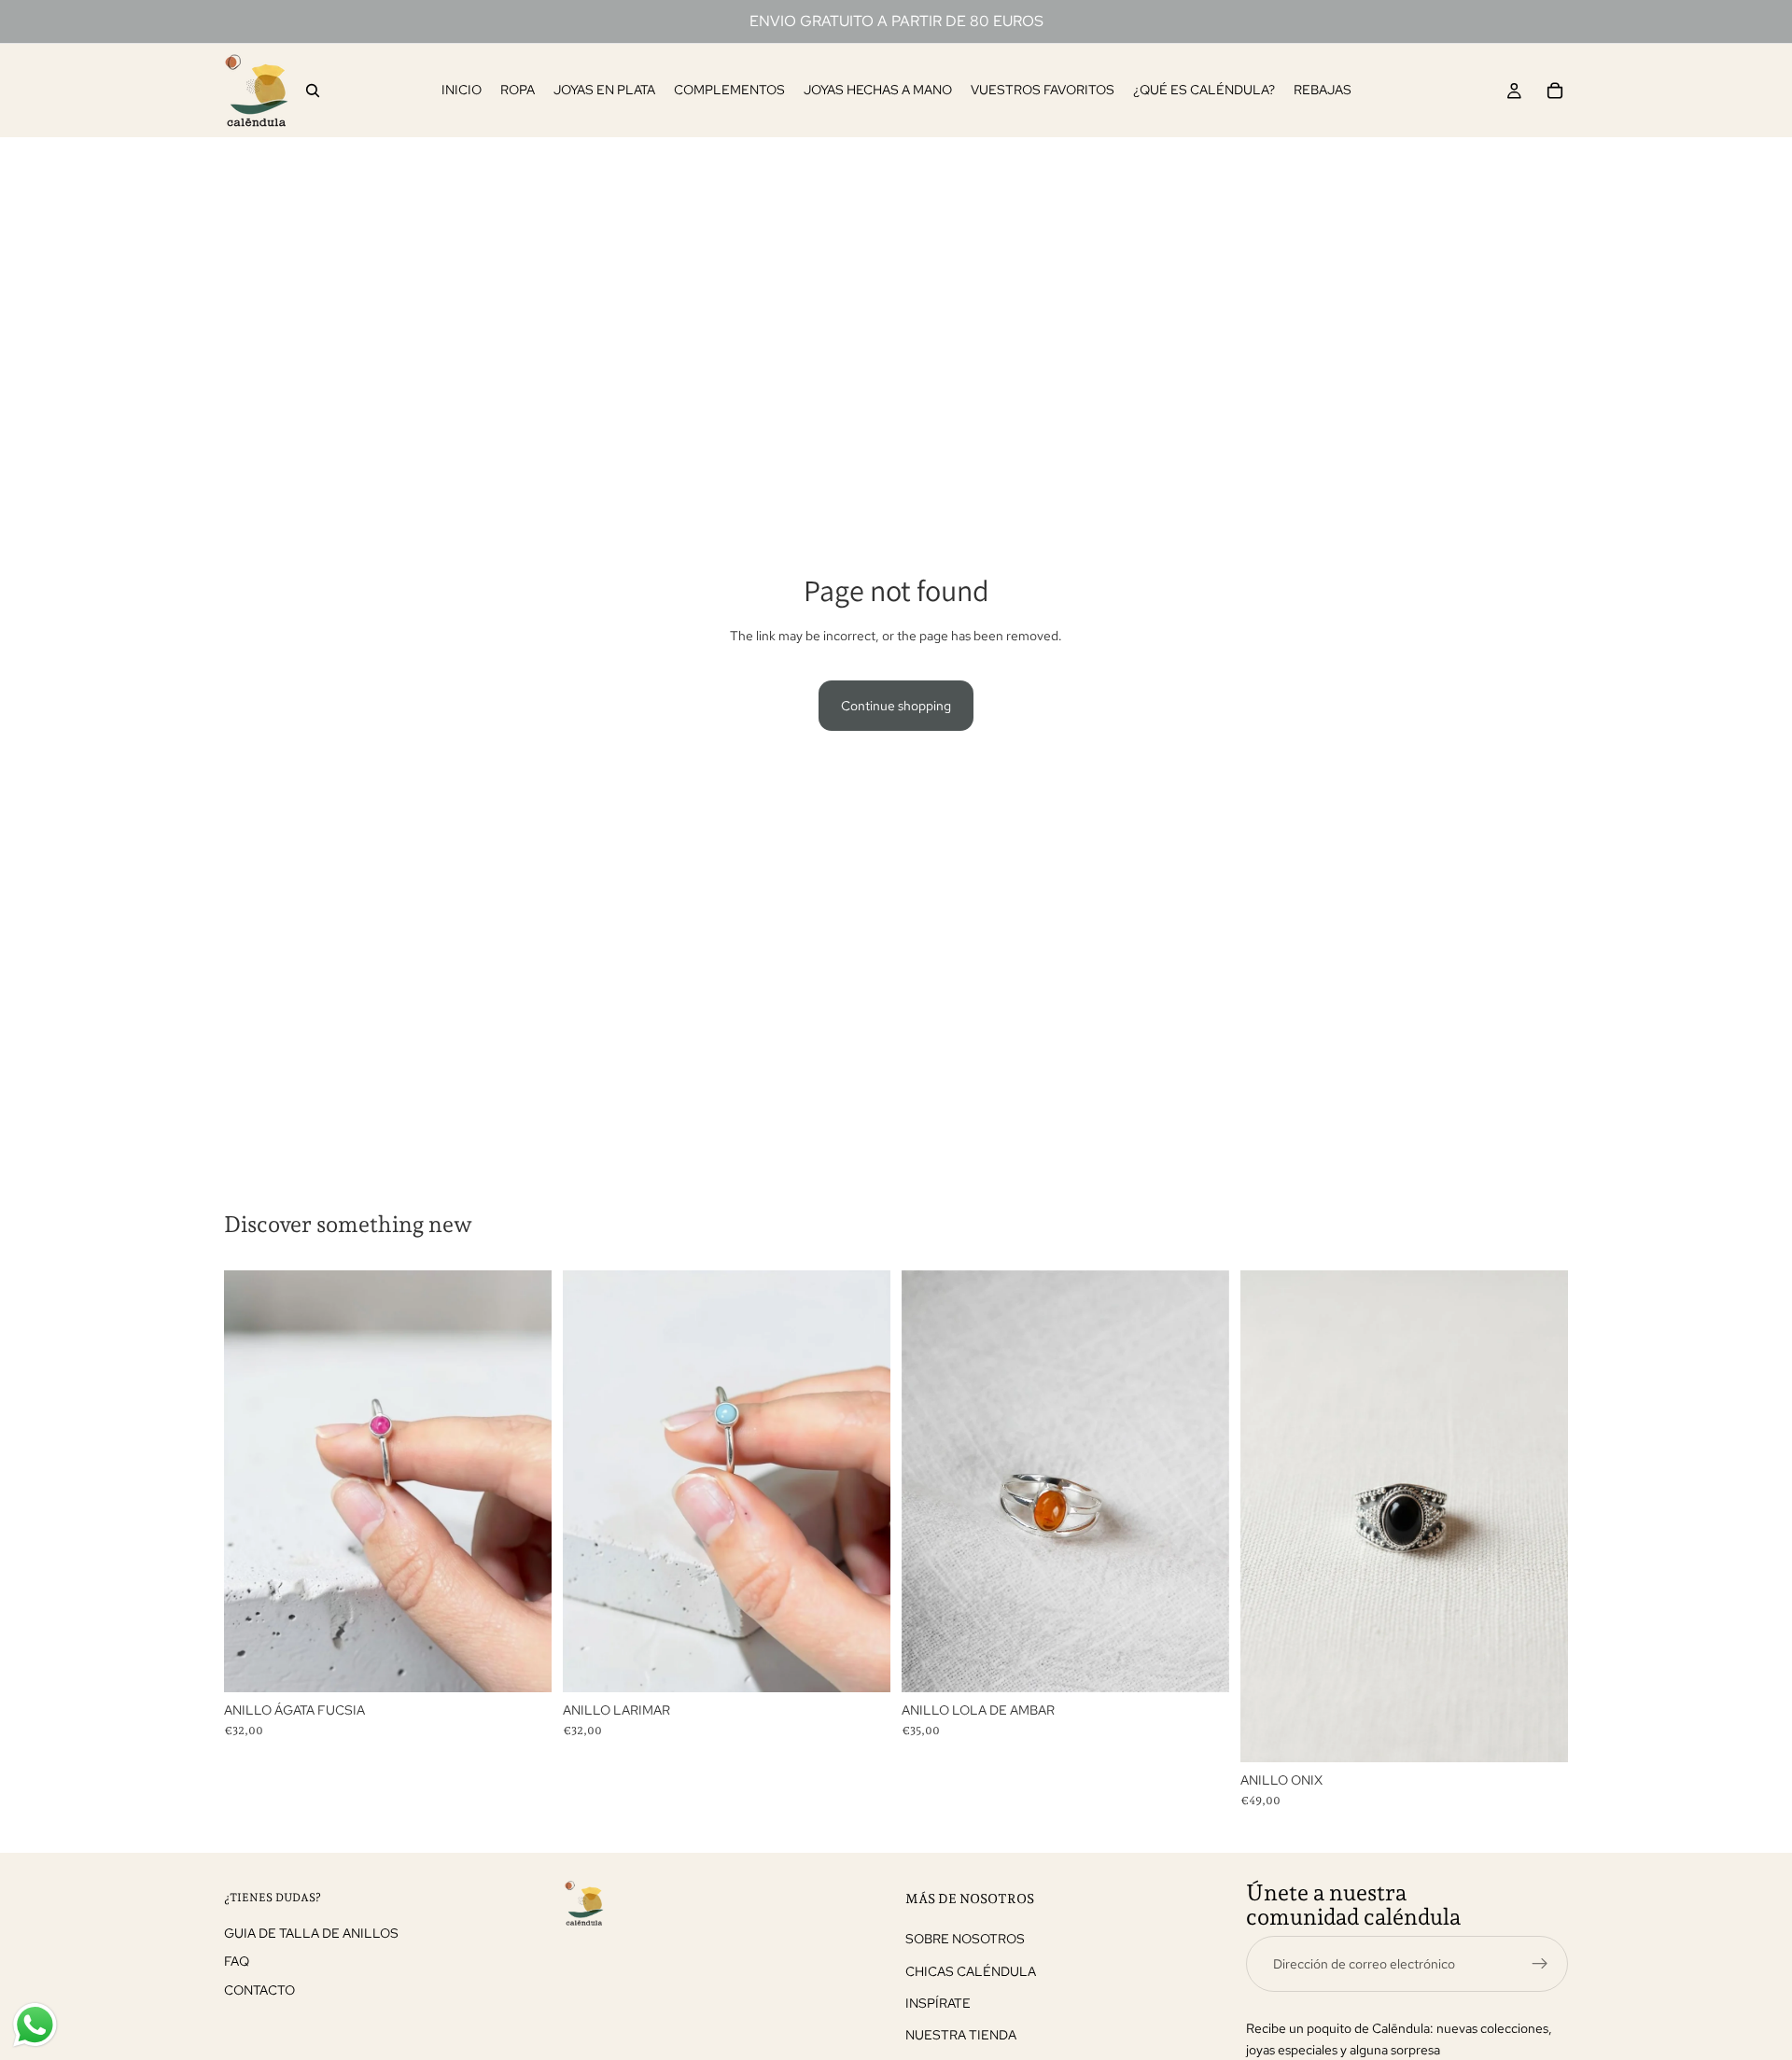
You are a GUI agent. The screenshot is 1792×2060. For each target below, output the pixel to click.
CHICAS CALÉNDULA (971, 1970)
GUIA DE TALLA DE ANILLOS (311, 1932)
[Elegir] (523, 1663)
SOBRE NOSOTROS (965, 1939)
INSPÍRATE (938, 2003)
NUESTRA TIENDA (961, 2035)
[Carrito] (1555, 91)
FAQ (237, 1961)
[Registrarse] (1540, 1963)
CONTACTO (259, 1989)
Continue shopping (896, 706)
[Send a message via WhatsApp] (35, 2025)
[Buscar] (313, 91)
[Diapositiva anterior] (252, 1481)
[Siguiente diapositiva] (524, 1481)
